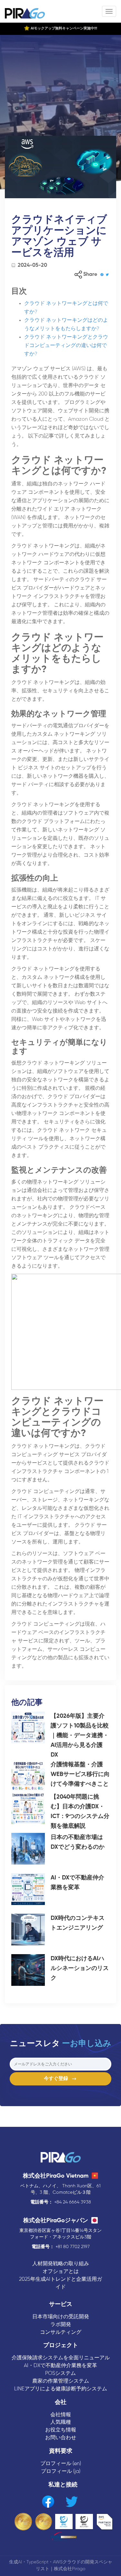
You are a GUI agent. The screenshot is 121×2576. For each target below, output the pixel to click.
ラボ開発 (61, 2325)
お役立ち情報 (61, 2430)
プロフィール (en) (61, 2464)
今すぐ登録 (58, 2079)
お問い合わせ (61, 2438)
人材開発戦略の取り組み (61, 2264)
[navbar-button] (109, 11)
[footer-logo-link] (61, 2158)
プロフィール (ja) (61, 2471)
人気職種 (61, 2422)
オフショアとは (61, 2272)
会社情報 (61, 2415)
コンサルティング (61, 2332)
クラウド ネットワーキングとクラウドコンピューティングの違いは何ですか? (66, 346)
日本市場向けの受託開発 (61, 2317)
